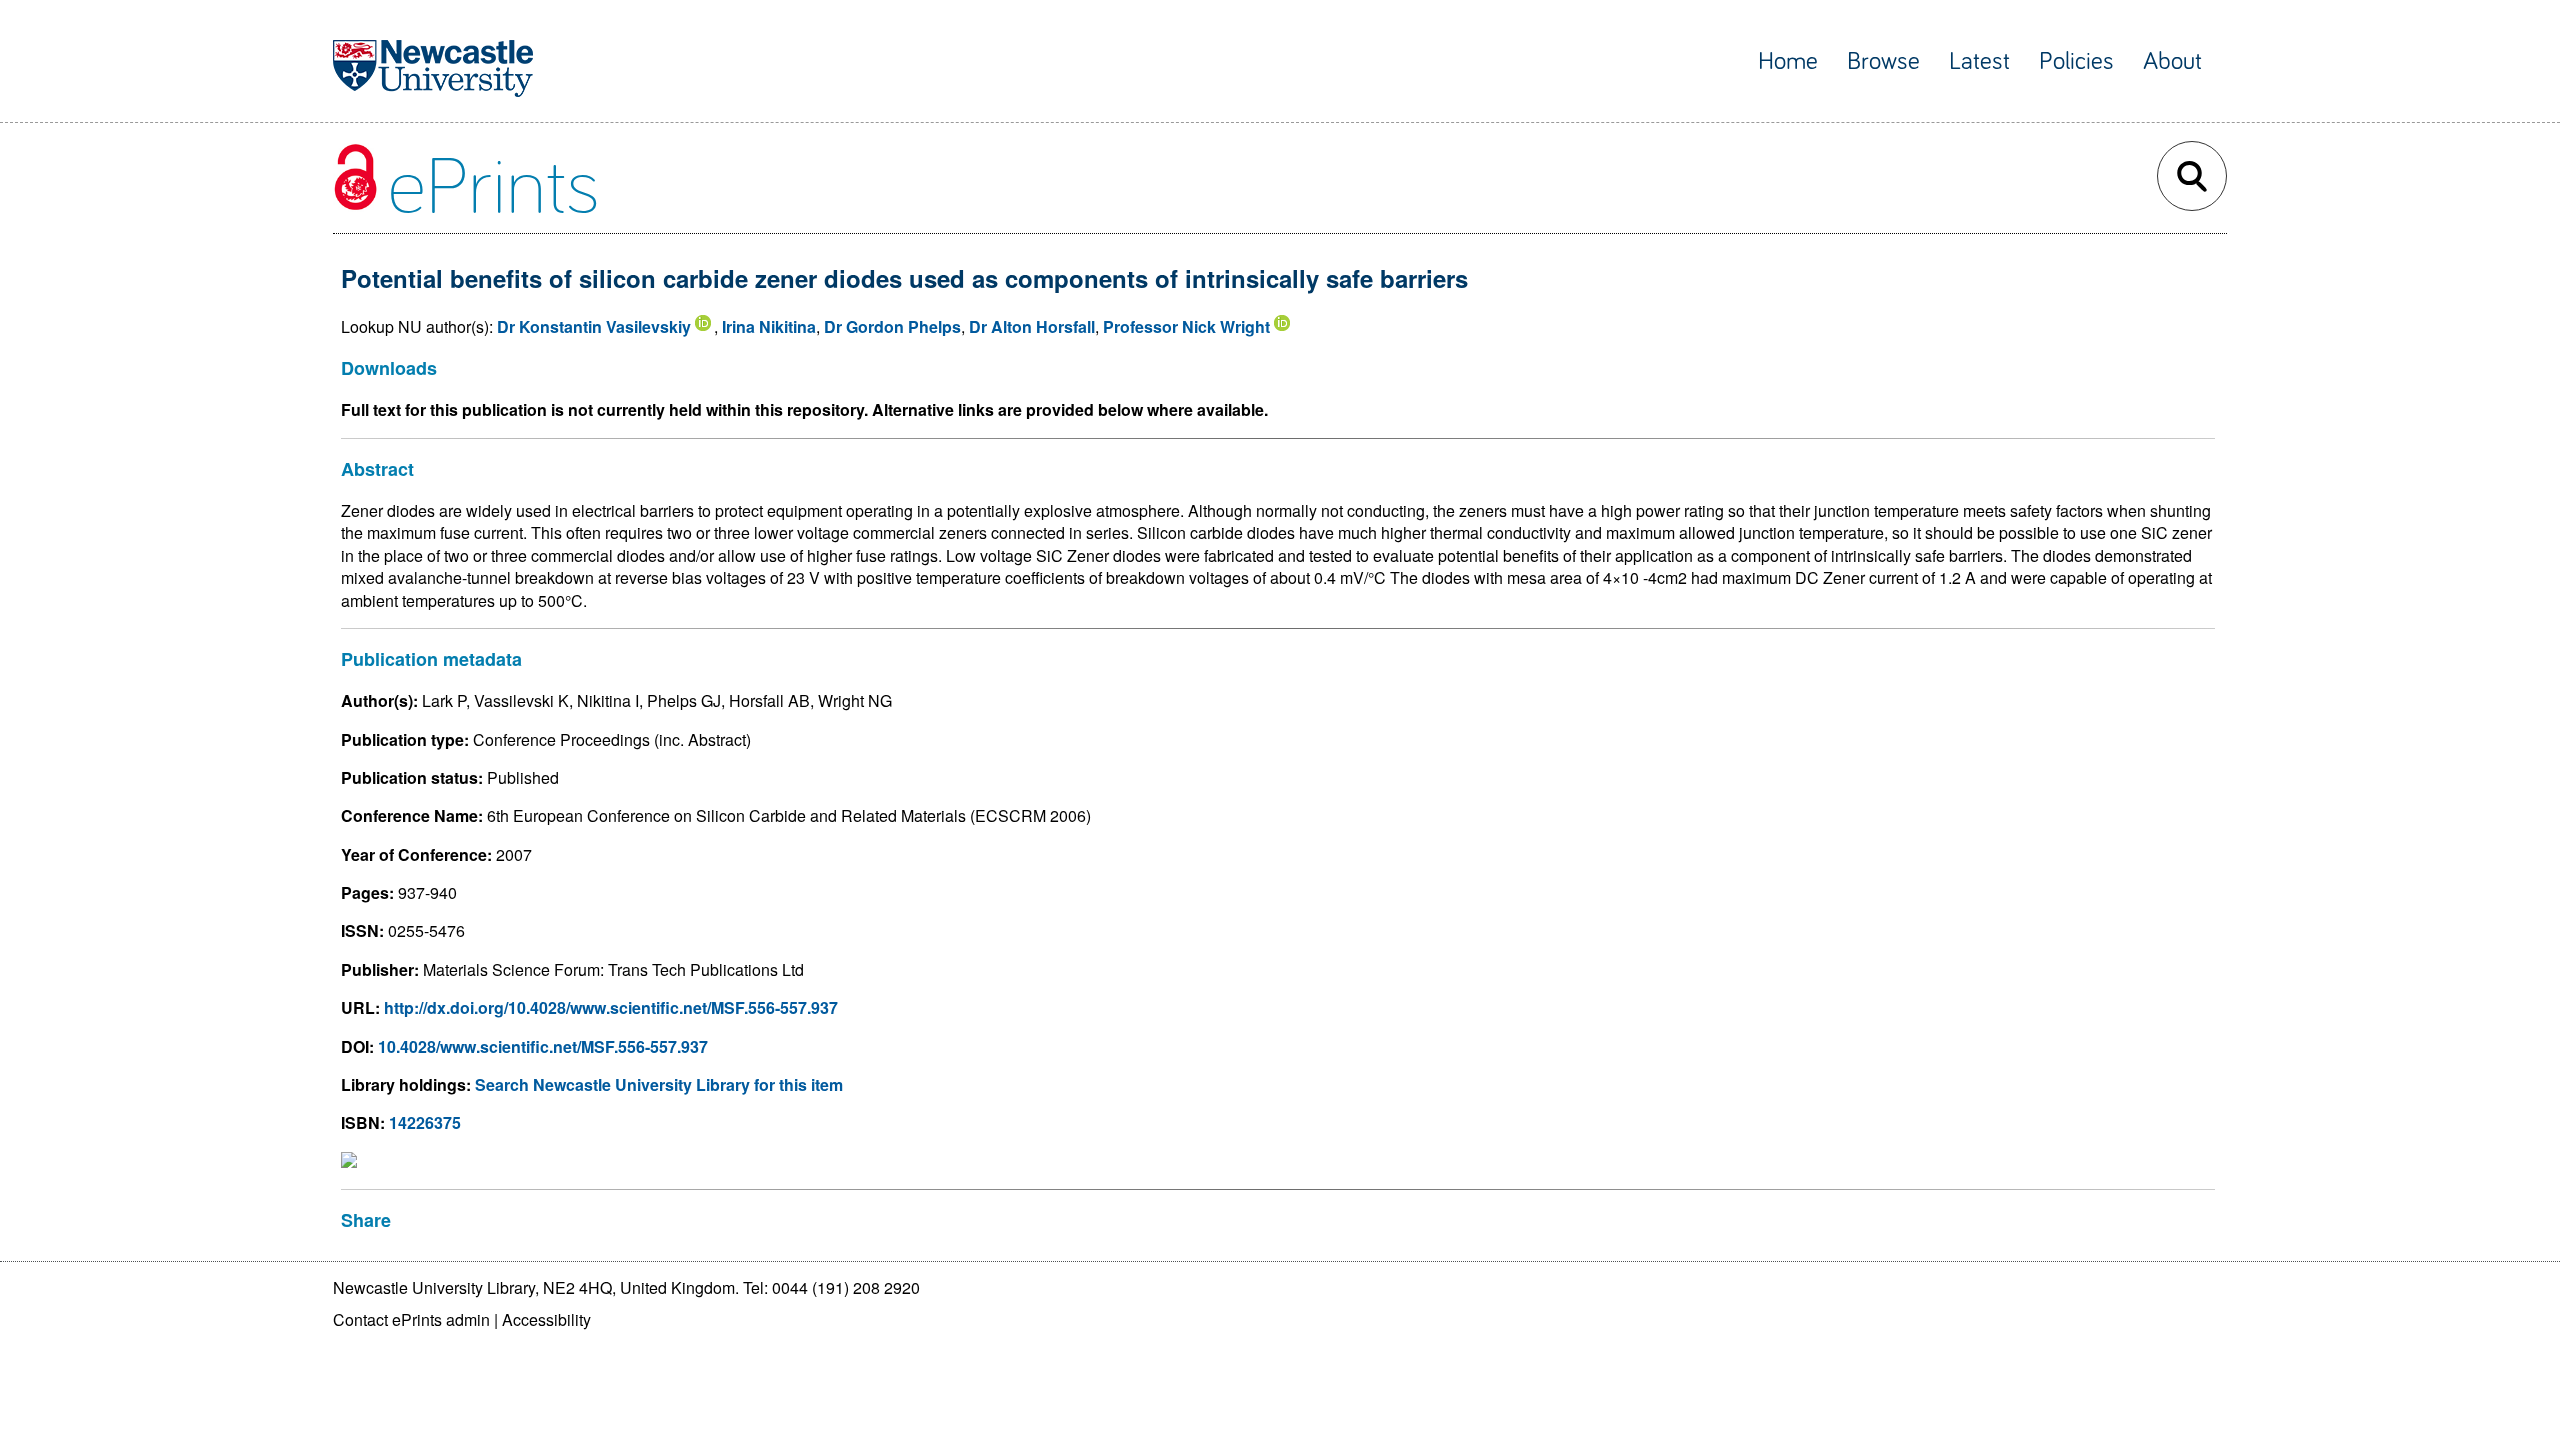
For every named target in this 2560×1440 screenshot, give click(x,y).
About (2172, 61)
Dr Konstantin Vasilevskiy (594, 326)
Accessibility (546, 1319)
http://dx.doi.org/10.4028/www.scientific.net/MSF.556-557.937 (611, 1007)
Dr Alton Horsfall (1032, 326)
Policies (2076, 61)
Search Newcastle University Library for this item (659, 1084)
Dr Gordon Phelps (892, 326)
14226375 (425, 1122)
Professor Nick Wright (1186, 326)
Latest (1979, 61)
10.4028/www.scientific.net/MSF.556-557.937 (543, 1046)
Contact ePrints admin (411, 1319)
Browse (1883, 61)
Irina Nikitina (769, 326)
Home (1788, 61)
